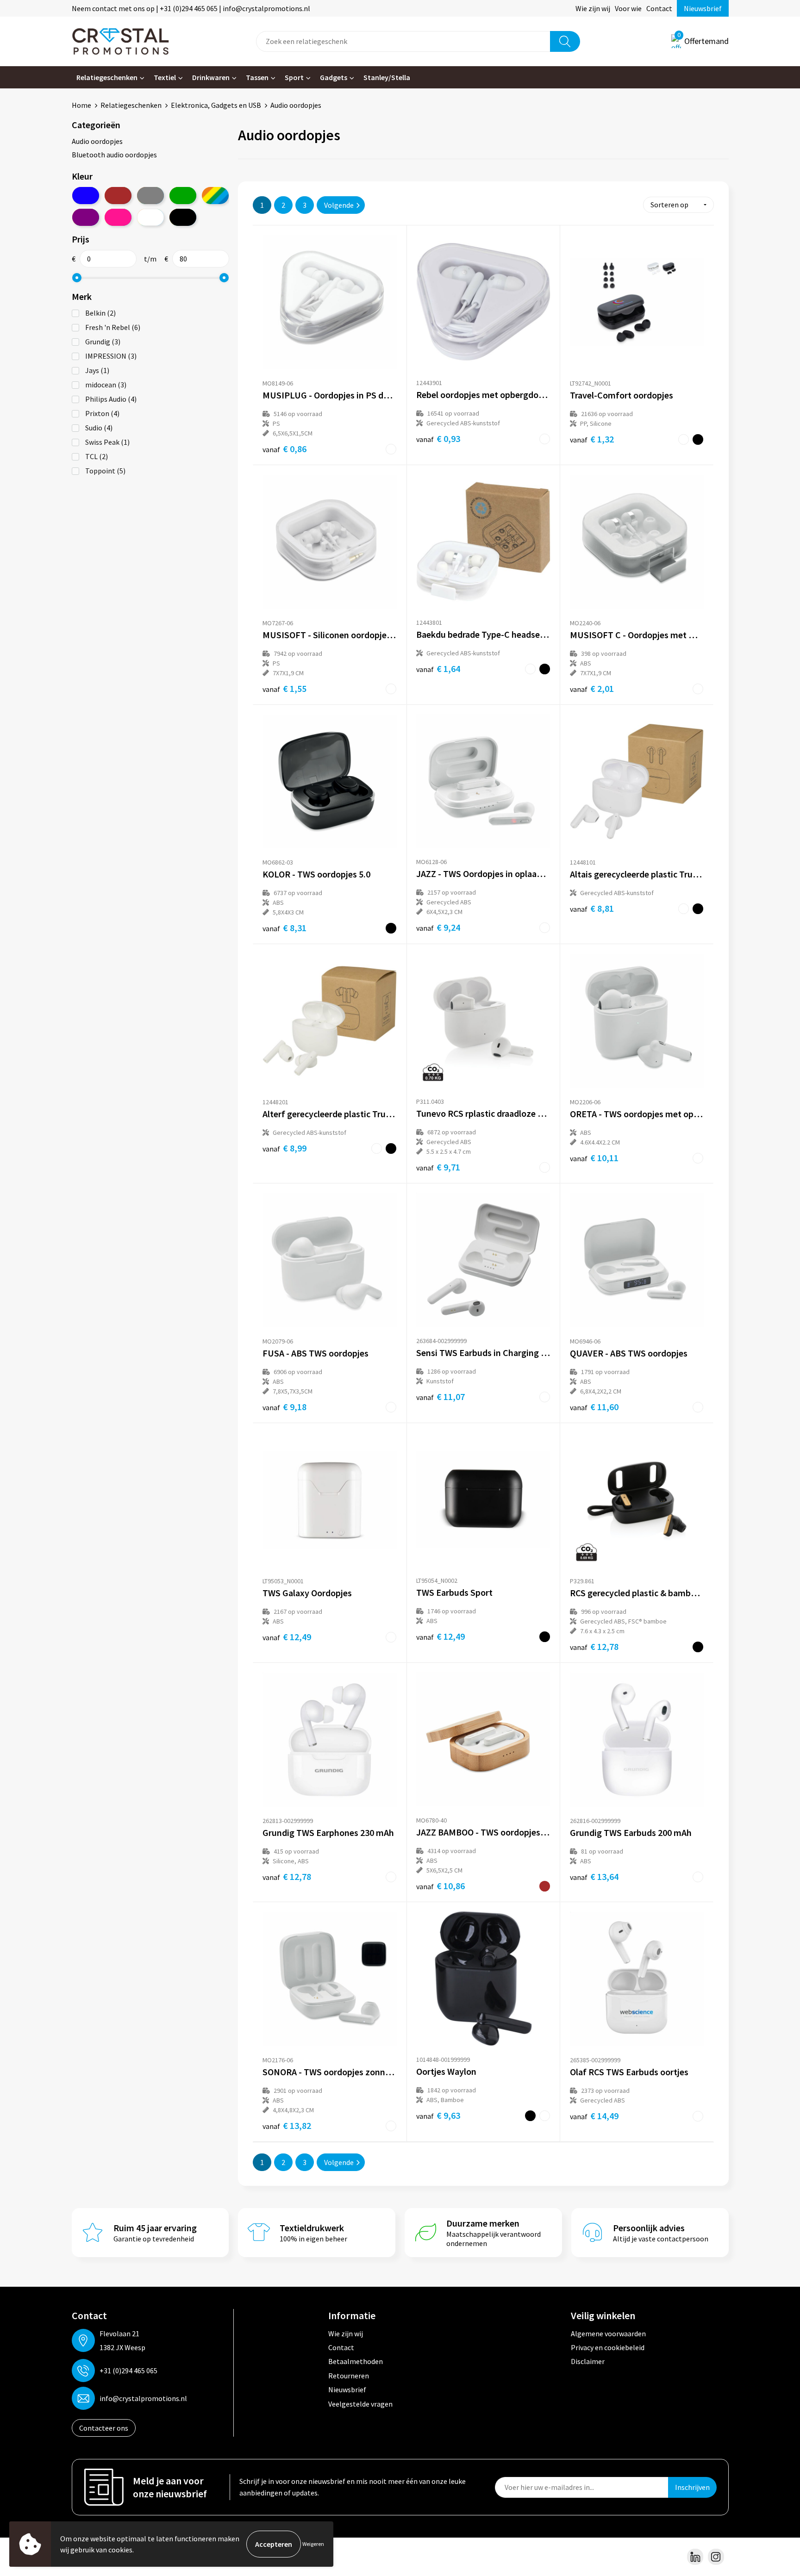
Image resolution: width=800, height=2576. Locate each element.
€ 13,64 (594, 1876)
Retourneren (349, 2376)
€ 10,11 (594, 1158)
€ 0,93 (438, 439)
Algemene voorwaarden (608, 2333)
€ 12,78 (594, 1646)
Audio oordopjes (97, 141)
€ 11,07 (441, 1397)
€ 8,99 (284, 1148)
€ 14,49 (594, 2116)
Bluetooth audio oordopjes (114, 155)
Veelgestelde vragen (360, 2404)
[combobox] (403, 41)
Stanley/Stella (387, 77)
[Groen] (183, 196)
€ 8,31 (284, 928)
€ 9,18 (284, 1407)
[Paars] (86, 217)
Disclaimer (588, 2361)
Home (81, 105)
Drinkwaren (211, 77)
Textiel (165, 77)
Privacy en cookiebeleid (608, 2347)
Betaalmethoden (356, 2361)
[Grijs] (150, 196)
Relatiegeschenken (107, 77)
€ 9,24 (438, 927)
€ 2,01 (592, 688)
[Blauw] (86, 196)
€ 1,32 (592, 439)
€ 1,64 (438, 669)
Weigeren (313, 2544)
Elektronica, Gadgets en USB (216, 105)
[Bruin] (118, 196)
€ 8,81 (592, 908)
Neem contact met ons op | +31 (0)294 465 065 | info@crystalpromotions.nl (191, 8)
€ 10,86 (441, 1886)
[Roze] (118, 217)
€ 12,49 (287, 1637)
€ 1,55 (284, 688)
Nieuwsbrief (703, 8)
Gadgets (334, 77)
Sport (294, 77)
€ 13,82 (287, 2125)
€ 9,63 (438, 2115)
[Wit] (150, 217)
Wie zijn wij (593, 8)
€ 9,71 (438, 1167)
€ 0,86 (284, 449)
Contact (659, 8)
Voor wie (628, 8)
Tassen (257, 77)
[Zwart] (183, 217)
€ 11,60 (594, 1407)
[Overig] (215, 196)
